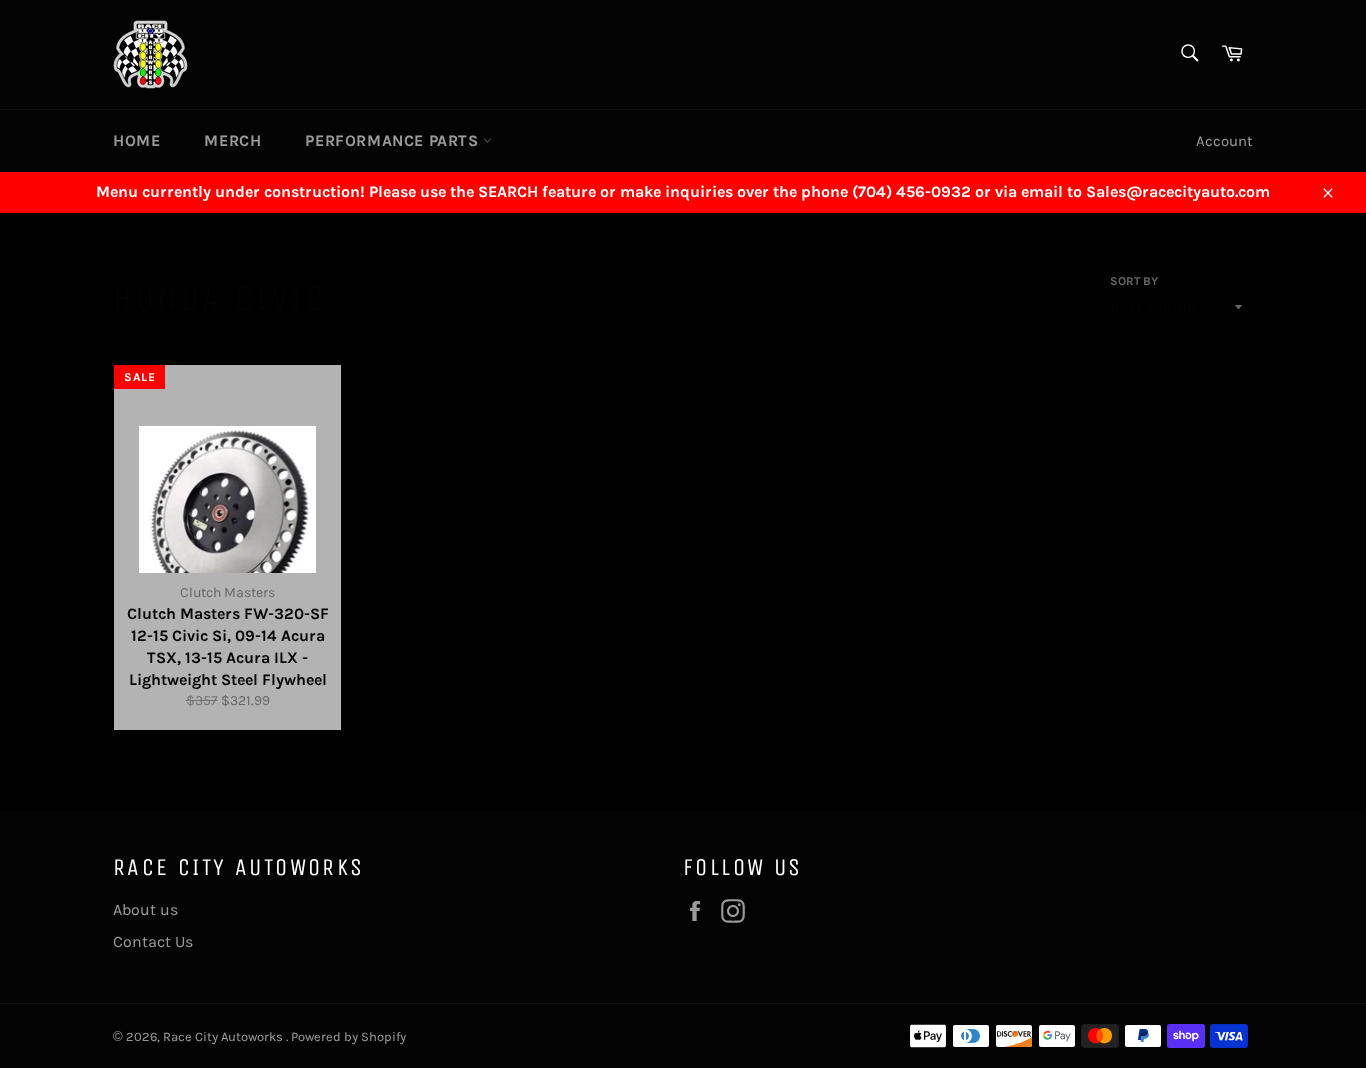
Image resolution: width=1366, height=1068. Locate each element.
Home (136, 140)
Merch (232, 140)
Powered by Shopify (348, 1036)
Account (1224, 141)
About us (145, 909)
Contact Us (153, 941)
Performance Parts (394, 140)
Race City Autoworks (224, 1036)
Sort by (1134, 281)
